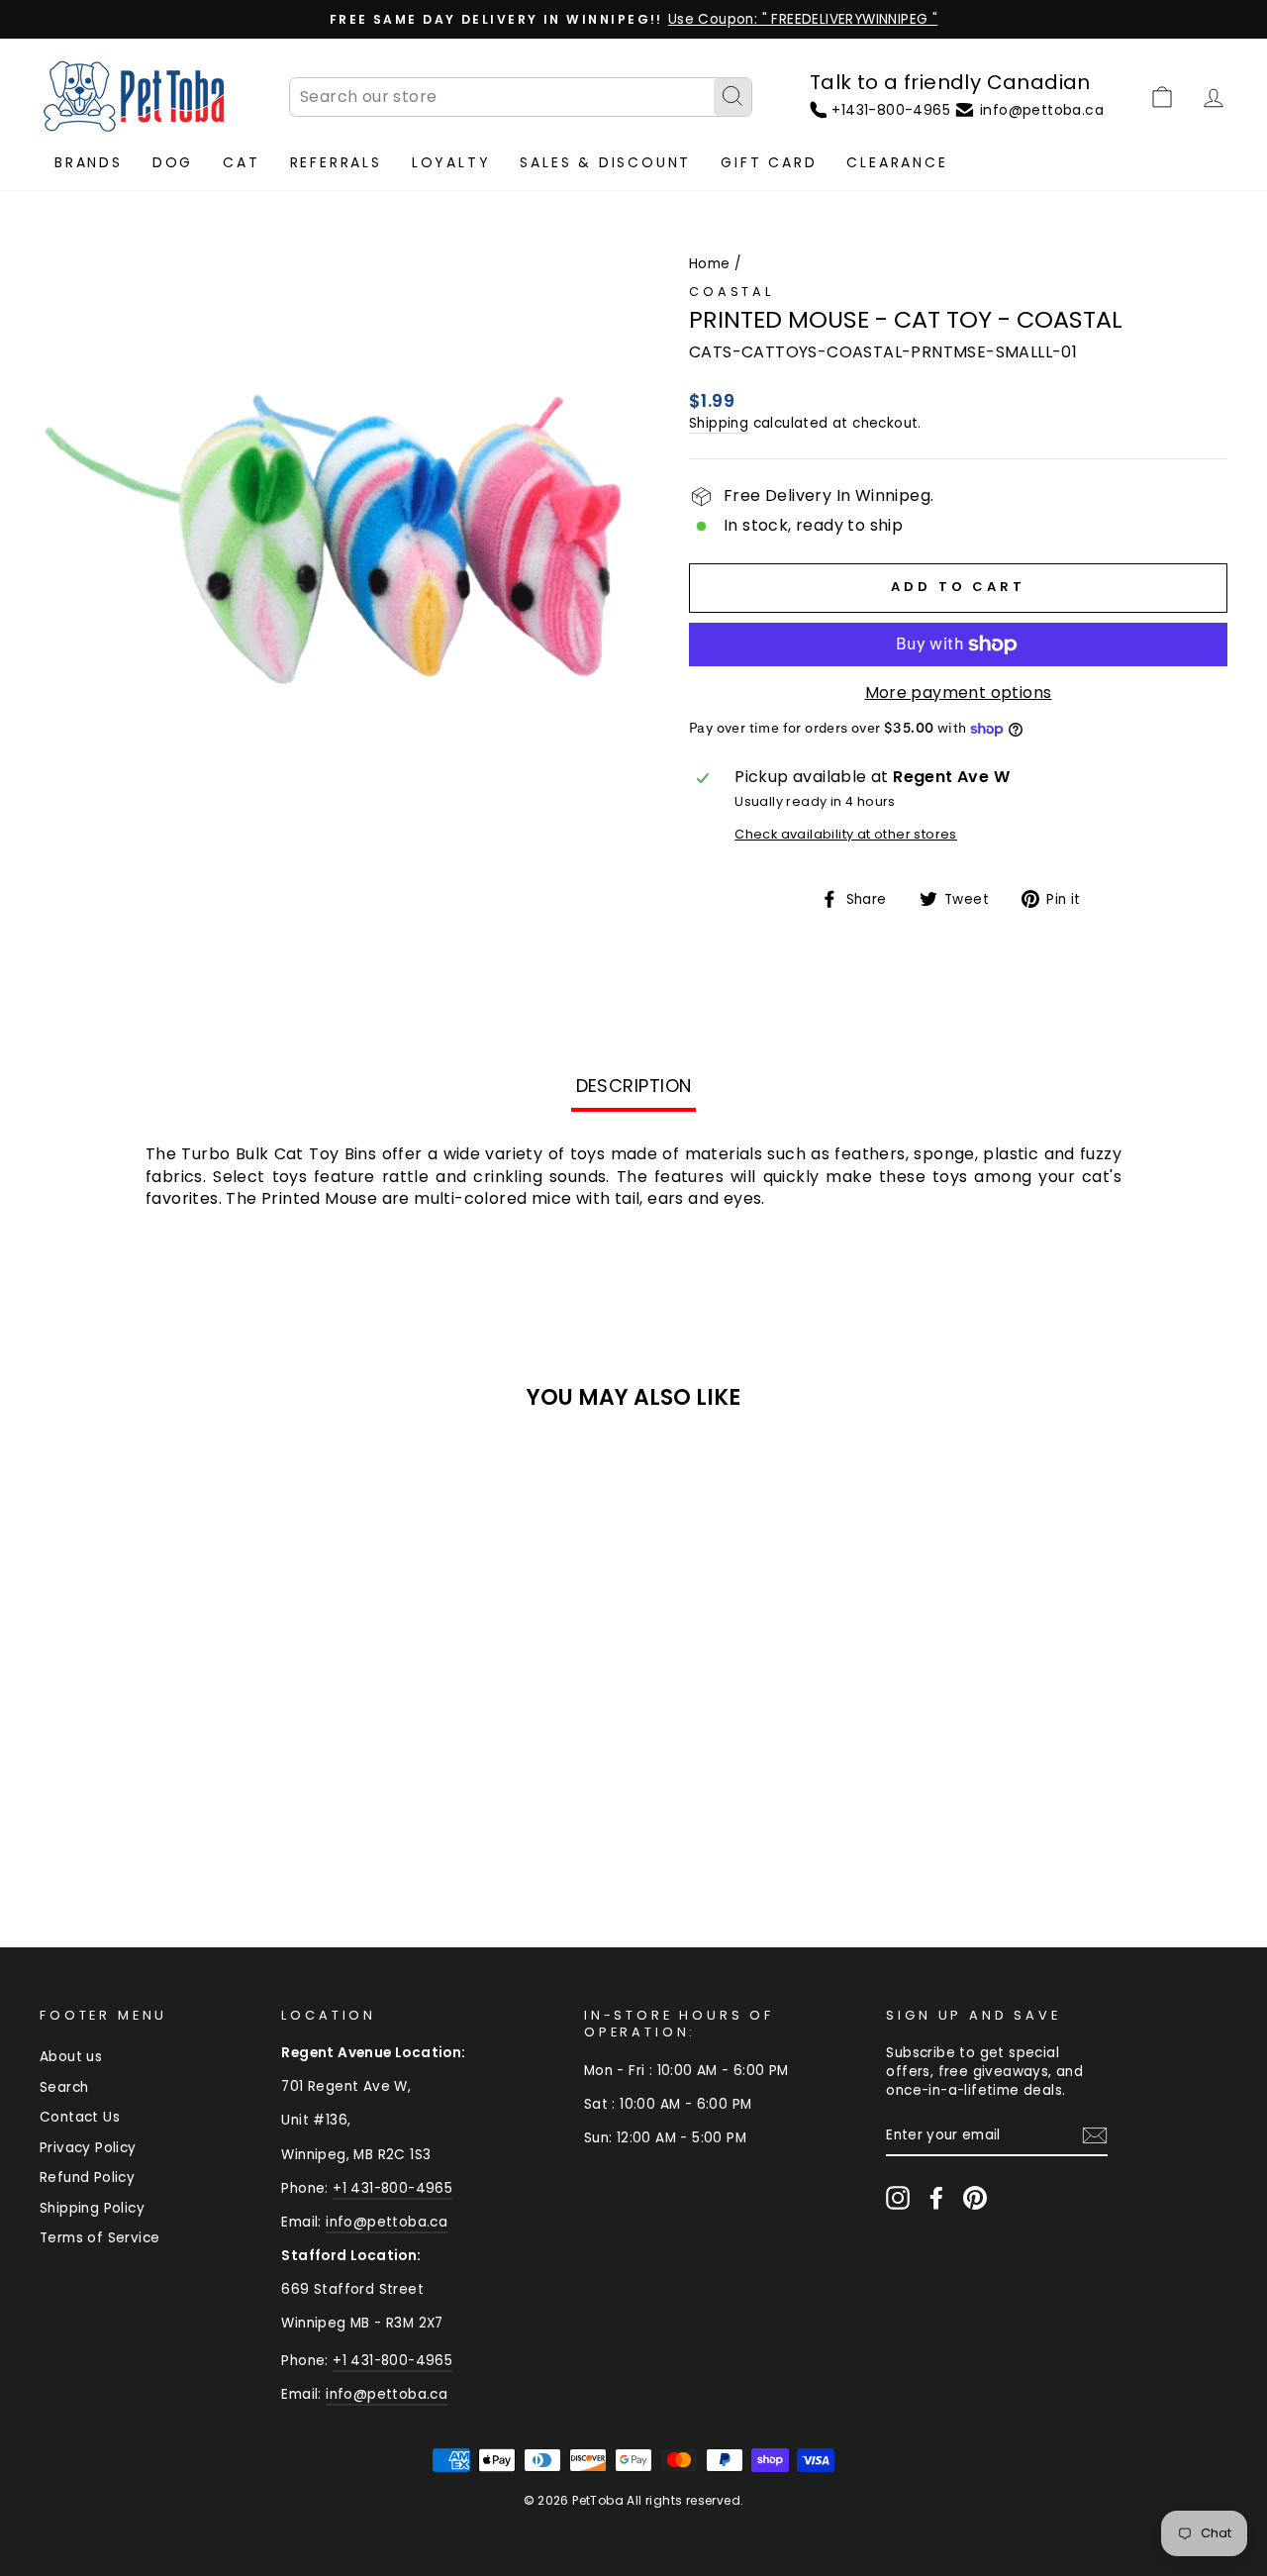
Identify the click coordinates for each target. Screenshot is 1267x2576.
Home (710, 264)
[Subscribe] (1095, 2135)
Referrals (336, 162)
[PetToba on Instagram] (898, 2198)
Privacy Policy (88, 2148)
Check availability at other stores (846, 834)
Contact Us (80, 2117)
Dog (173, 162)
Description (634, 1086)
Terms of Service (99, 2238)
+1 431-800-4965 (392, 2188)
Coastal (731, 292)
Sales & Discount (605, 162)
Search (64, 2087)
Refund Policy (87, 2178)
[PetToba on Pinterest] (975, 2198)
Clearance (897, 162)
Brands (89, 162)
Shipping (719, 423)
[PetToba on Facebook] (936, 2198)
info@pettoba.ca (387, 2222)
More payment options (959, 693)
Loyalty (451, 162)
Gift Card (769, 162)
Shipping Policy (92, 2208)
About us (71, 2057)
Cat (241, 162)
